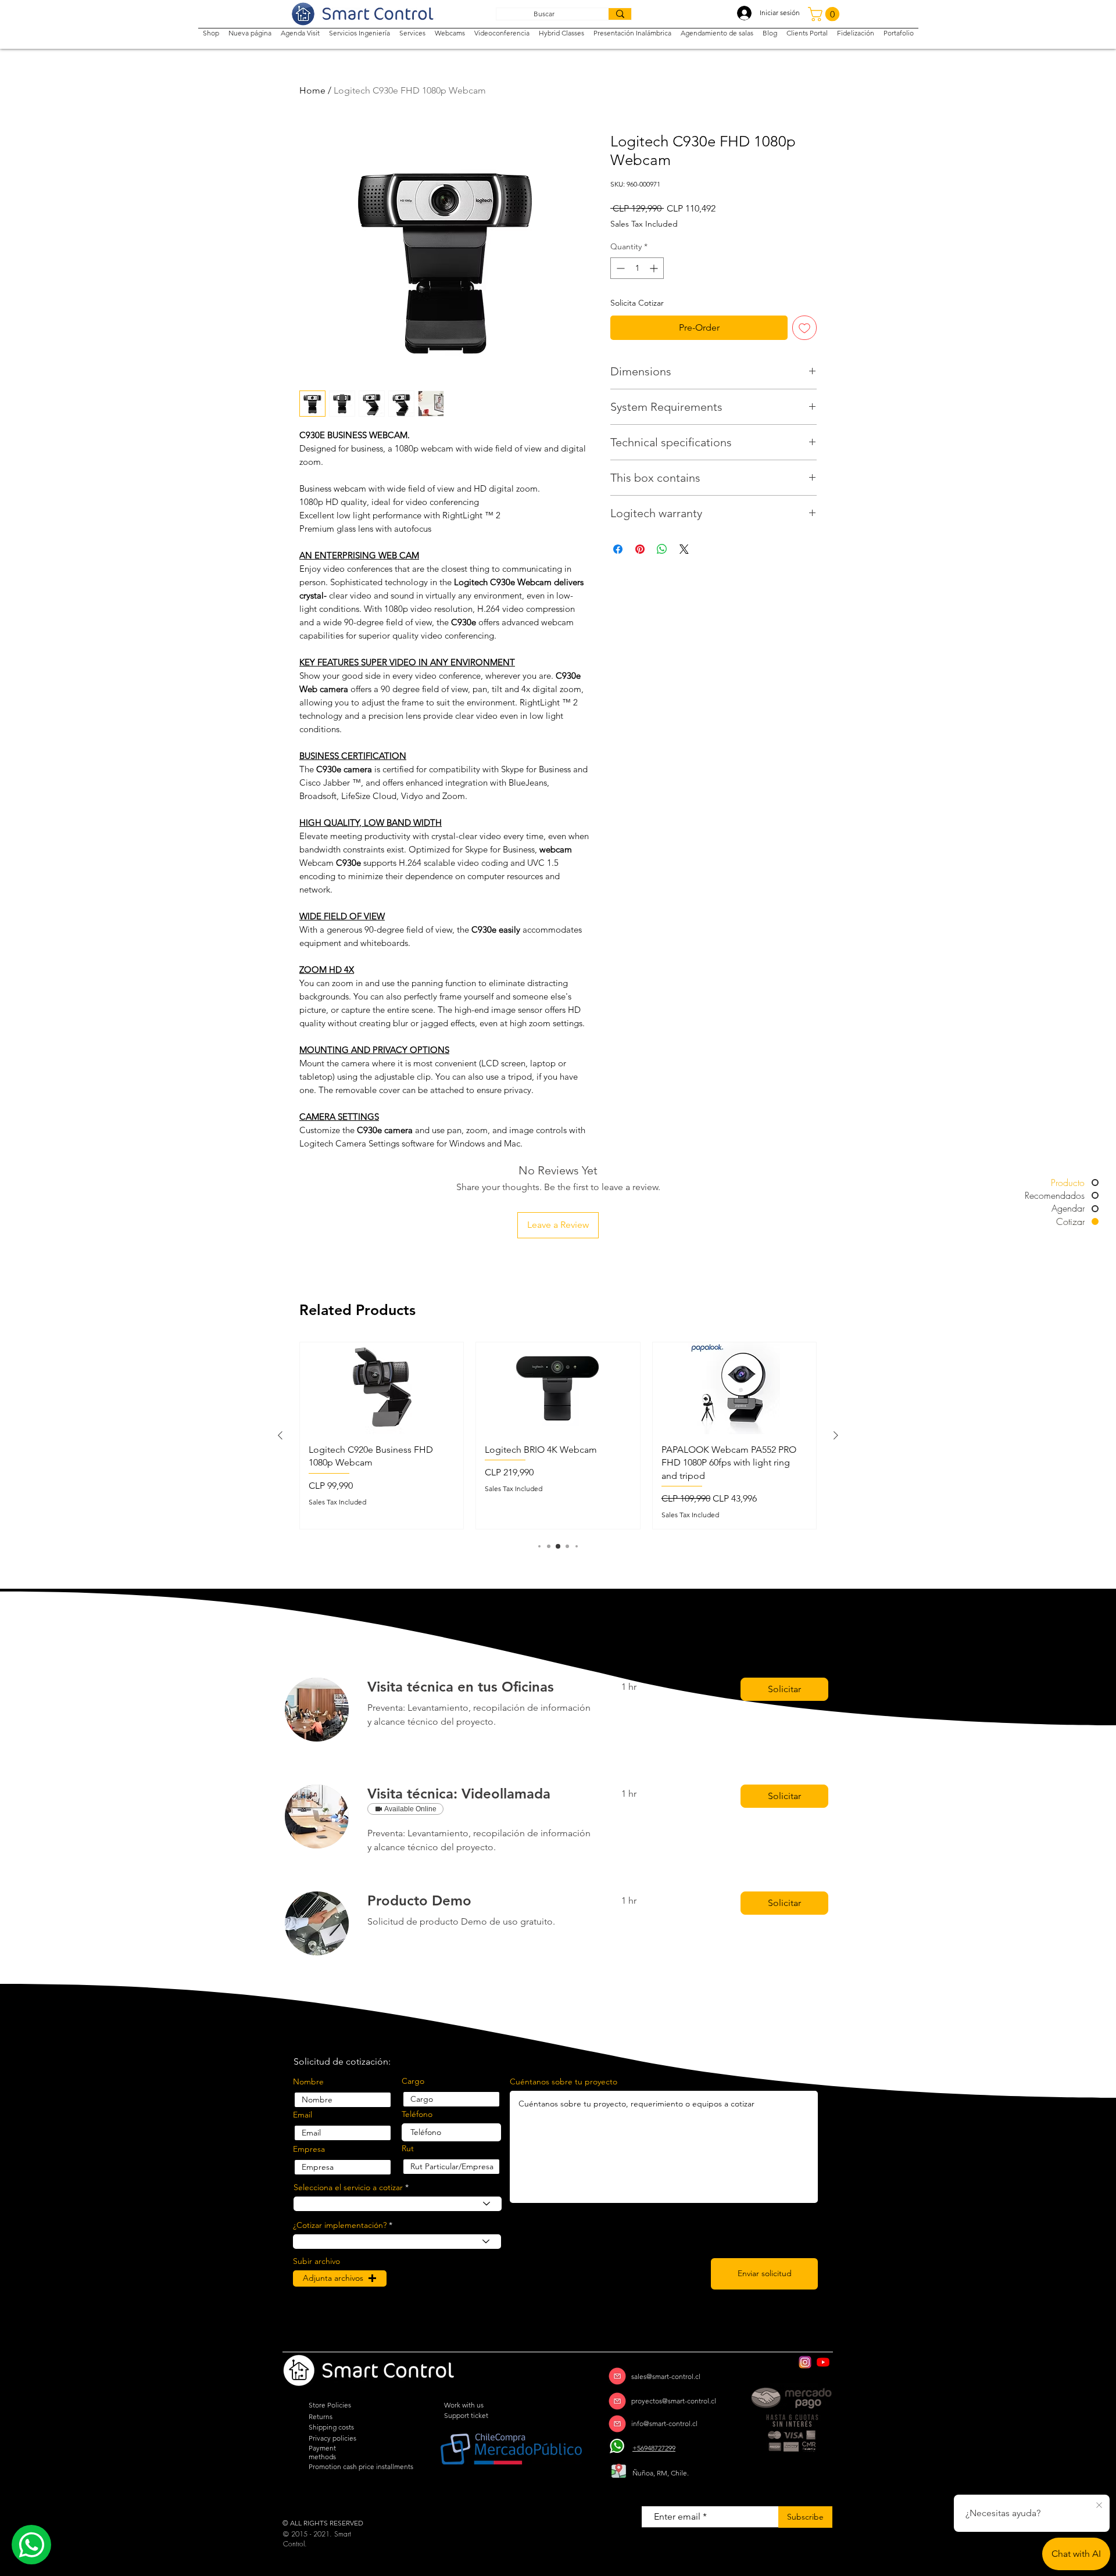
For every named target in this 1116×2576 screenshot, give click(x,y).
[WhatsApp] (617, 2446)
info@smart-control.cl (664, 2423)
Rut (408, 2148)
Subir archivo (316, 2261)
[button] (825, 14)
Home (312, 90)
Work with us (464, 2405)
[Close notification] (1099, 2506)
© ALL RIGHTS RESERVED (323, 2523)
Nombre (308, 2081)
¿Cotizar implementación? (340, 2225)
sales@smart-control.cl (666, 2376)
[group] (558, 1436)
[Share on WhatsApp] (662, 549)
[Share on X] (684, 549)
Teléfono (417, 2114)
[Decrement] (619, 268)
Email (303, 2115)
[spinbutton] (637, 268)
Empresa (309, 2149)
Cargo (413, 2081)
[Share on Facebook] (618, 549)
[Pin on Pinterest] (640, 549)
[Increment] (655, 268)
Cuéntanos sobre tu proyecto (564, 2081)
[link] (480, 1687)
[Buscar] (620, 14)
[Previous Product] (280, 1435)
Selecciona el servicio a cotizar (348, 2187)
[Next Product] (836, 1435)
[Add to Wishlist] (804, 328)
